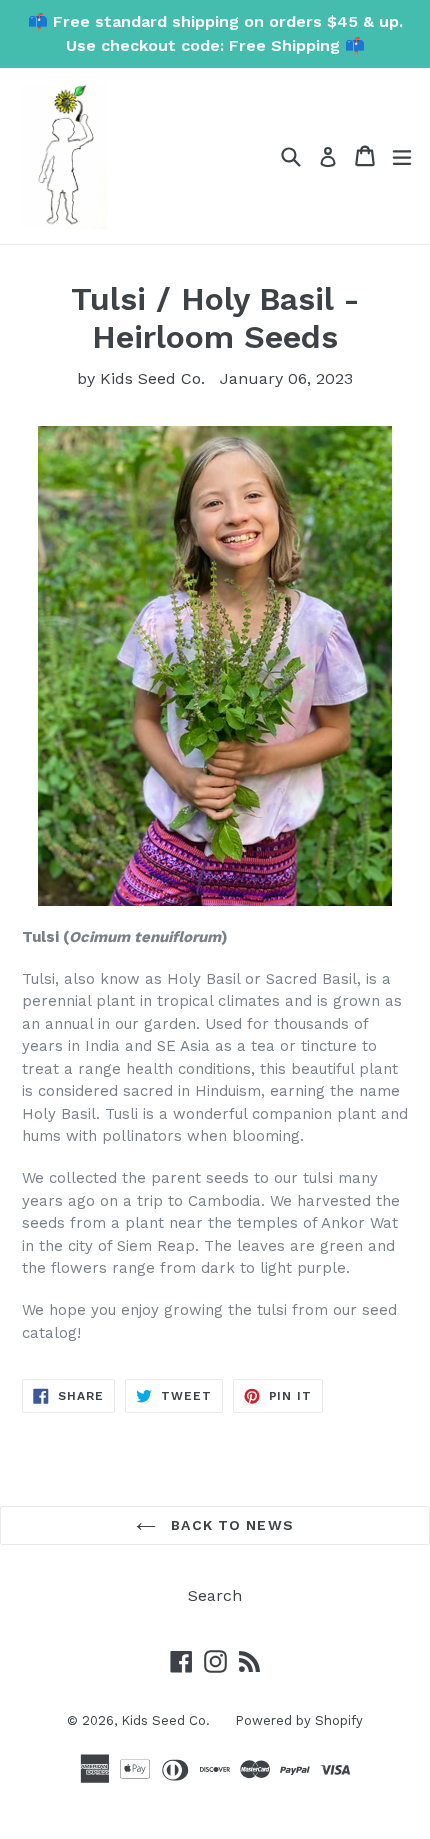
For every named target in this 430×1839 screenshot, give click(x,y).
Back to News (230, 1525)
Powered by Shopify (299, 1720)
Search (215, 1595)
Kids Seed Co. (165, 1720)
